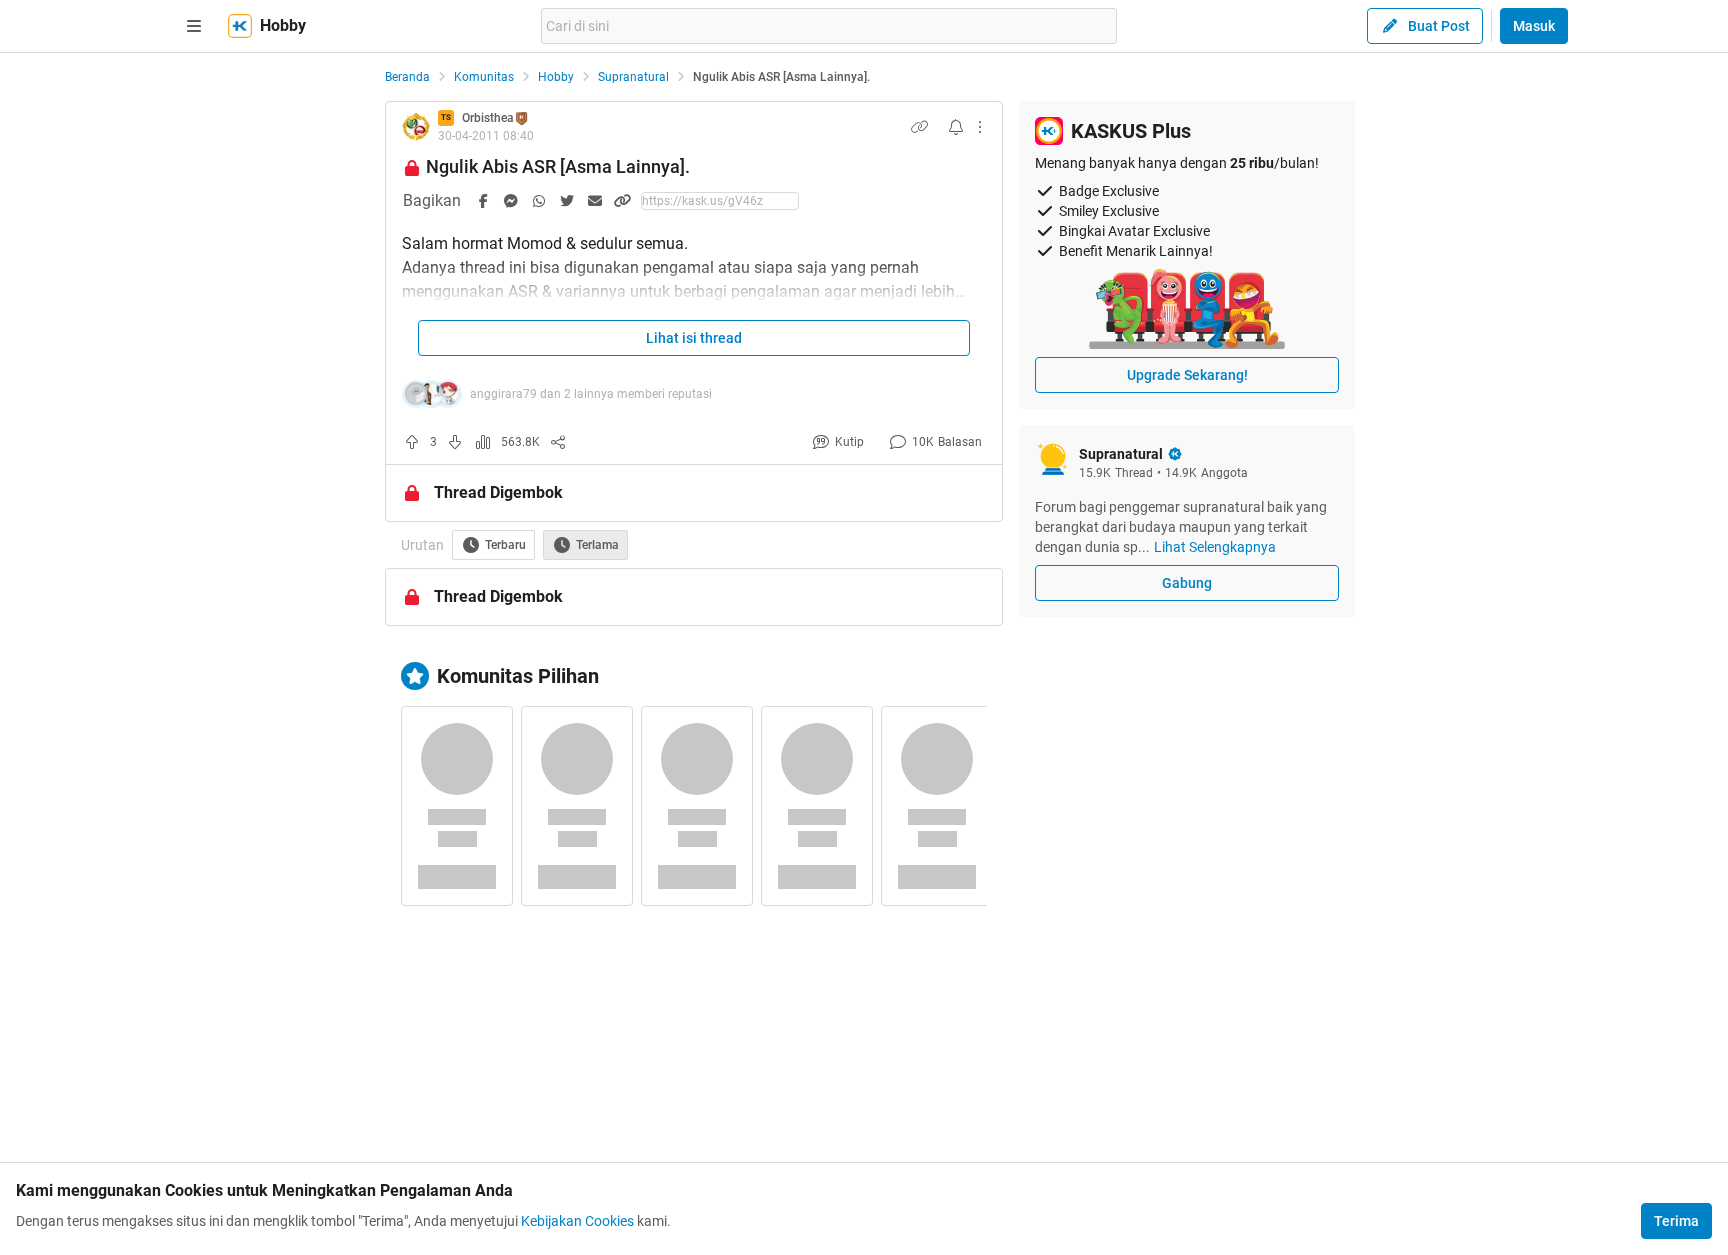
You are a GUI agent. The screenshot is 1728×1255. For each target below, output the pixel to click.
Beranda (407, 77)
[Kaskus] (240, 26)
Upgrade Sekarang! (1187, 375)
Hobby (556, 77)
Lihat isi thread (694, 338)
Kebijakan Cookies (577, 1221)
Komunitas (484, 77)
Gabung (1187, 583)
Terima (1676, 1221)
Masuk (1534, 26)
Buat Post (1439, 26)
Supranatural (633, 77)
